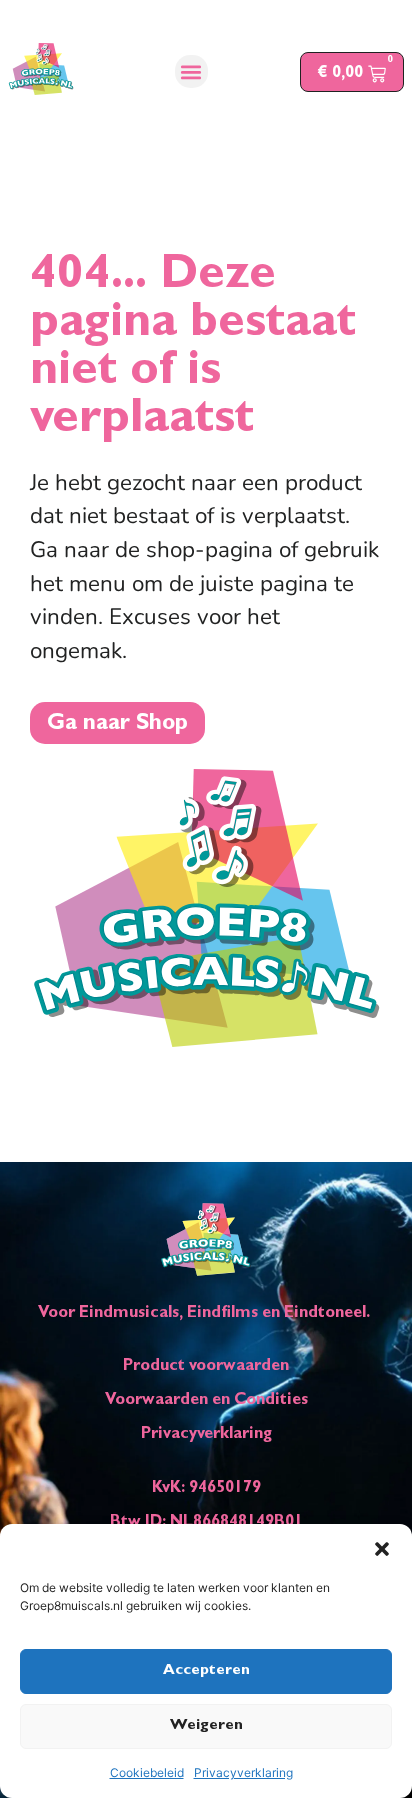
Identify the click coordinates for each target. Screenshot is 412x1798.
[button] (382, 1549)
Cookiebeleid (147, 1772)
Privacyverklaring (243, 1772)
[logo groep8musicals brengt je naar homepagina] (41, 69)
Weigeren (206, 1726)
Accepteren (206, 1671)
